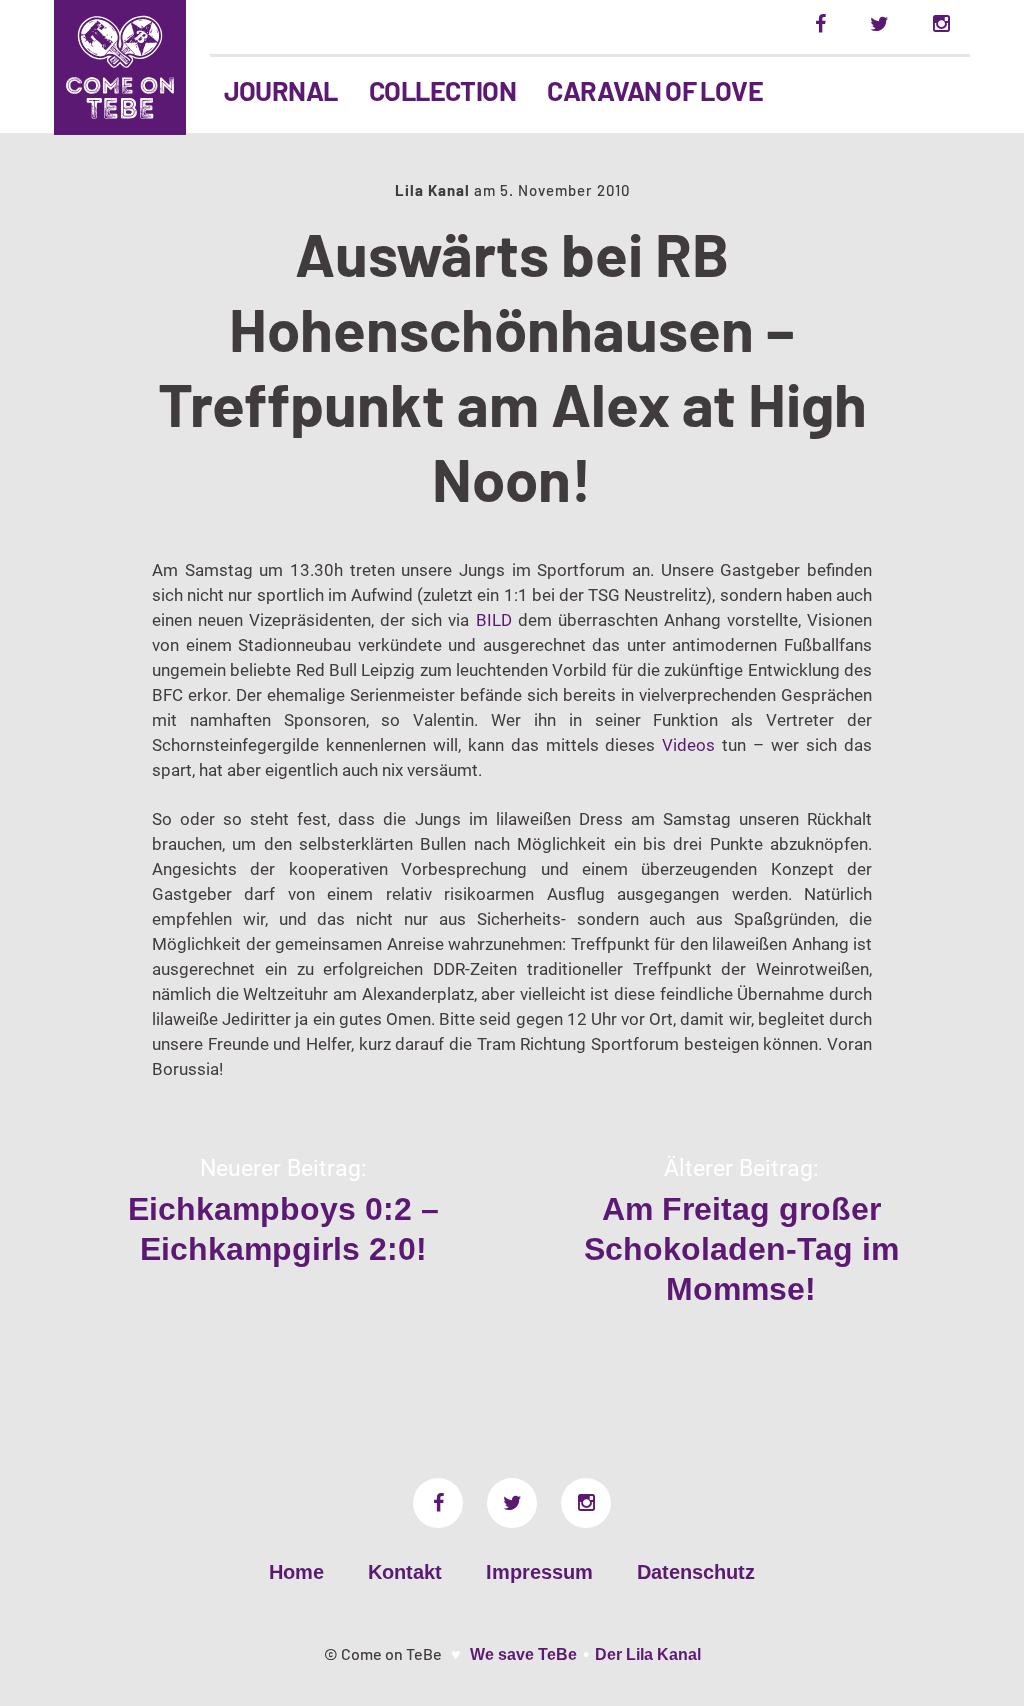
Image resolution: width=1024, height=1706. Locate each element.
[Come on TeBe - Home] (120, 67)
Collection (443, 90)
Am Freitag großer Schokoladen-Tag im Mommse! (741, 1249)
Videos (688, 745)
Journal (281, 90)
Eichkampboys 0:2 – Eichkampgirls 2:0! (283, 1229)
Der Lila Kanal (648, 1654)
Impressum (539, 1572)
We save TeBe (523, 1654)
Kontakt (405, 1572)
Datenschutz (696, 1572)
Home (296, 1572)
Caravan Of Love (655, 90)
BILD (494, 620)
